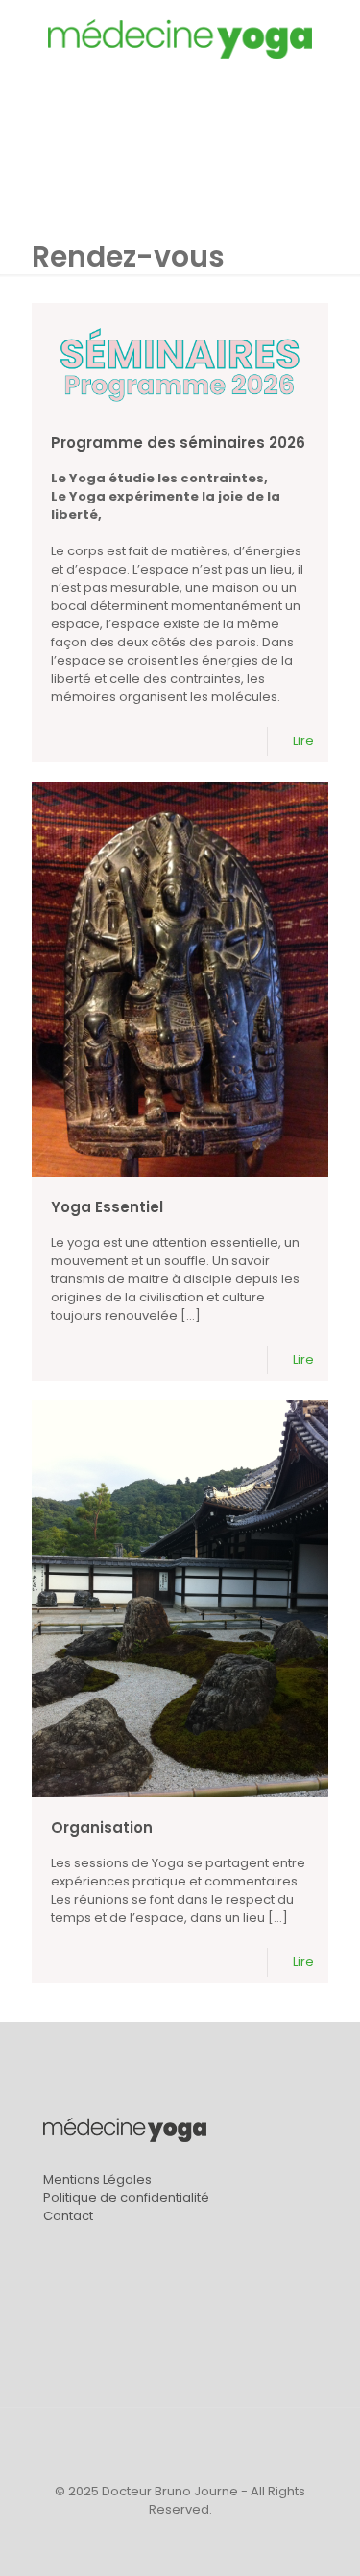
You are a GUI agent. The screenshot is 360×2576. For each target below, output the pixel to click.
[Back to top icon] (180, 2447)
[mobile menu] (334, 38)
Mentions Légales (97, 2179)
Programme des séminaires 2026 (178, 443)
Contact (68, 2216)
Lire (303, 741)
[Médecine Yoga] (180, 38)
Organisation (102, 1827)
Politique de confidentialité (126, 2198)
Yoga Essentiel (107, 1207)
